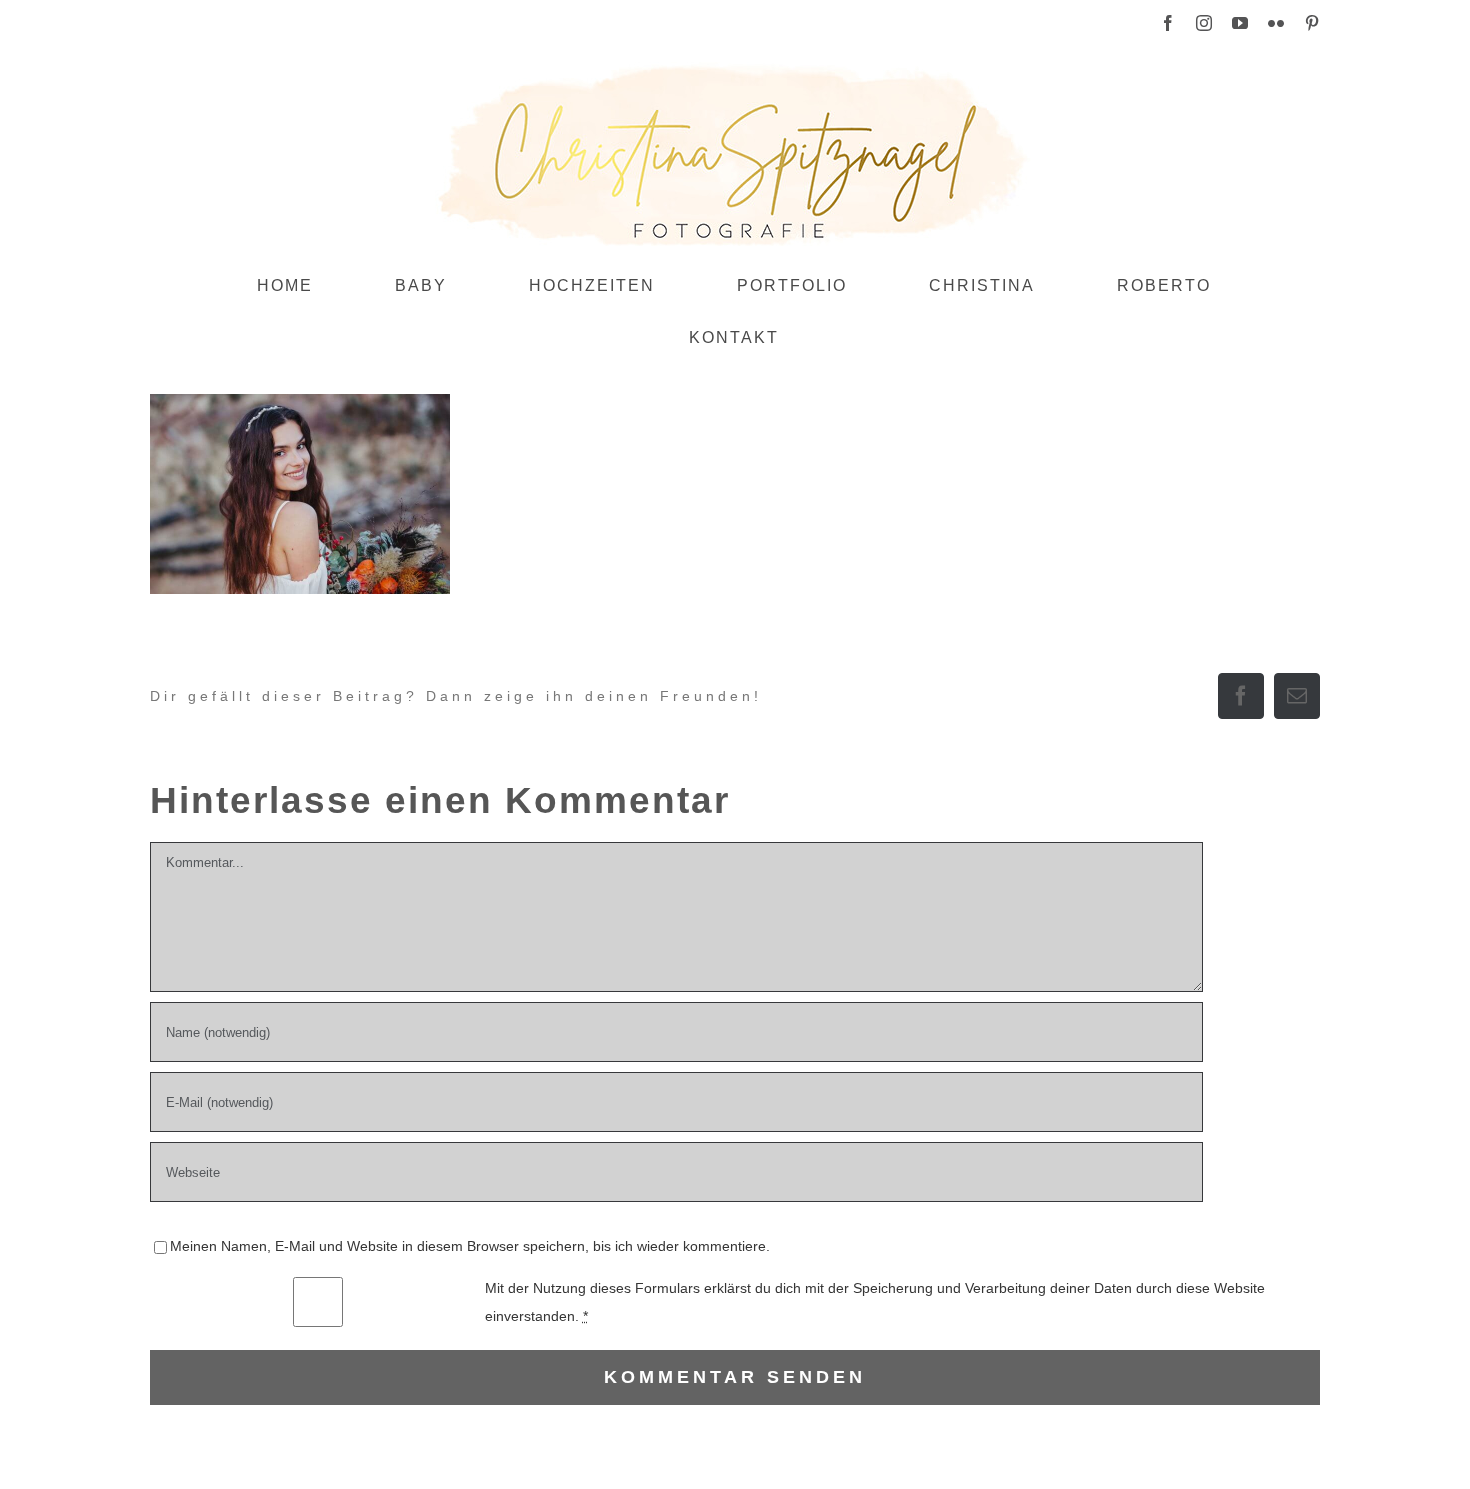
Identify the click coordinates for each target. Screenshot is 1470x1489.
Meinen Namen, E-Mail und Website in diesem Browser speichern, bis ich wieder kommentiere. (470, 1246)
